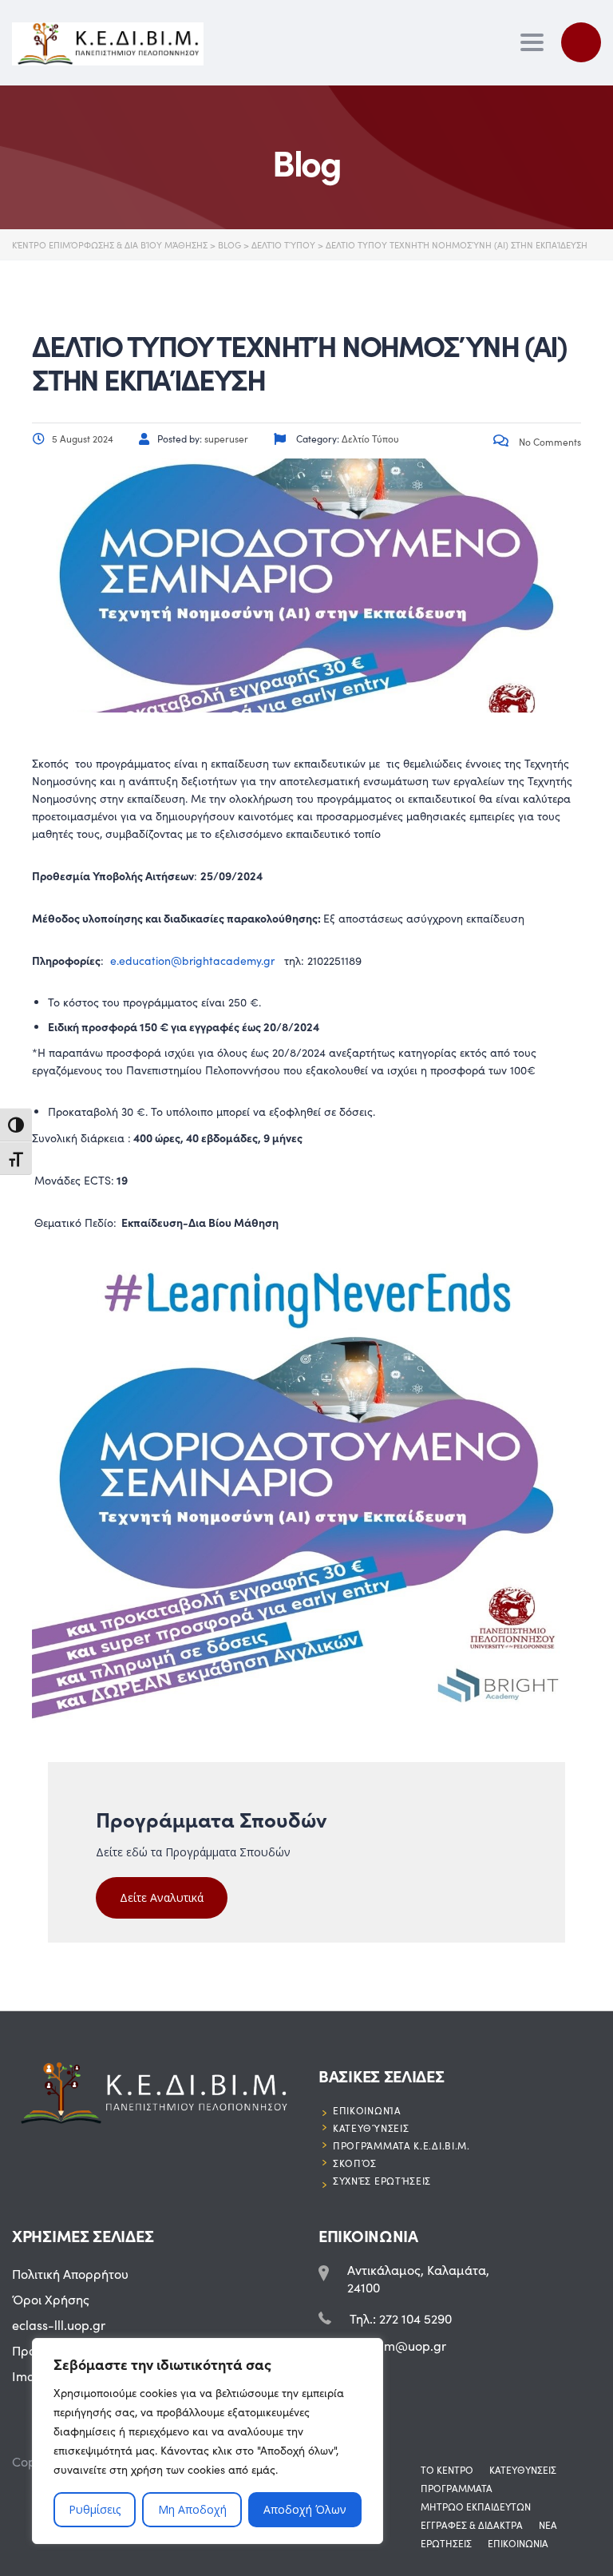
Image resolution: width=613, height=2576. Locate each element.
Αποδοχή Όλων (305, 2509)
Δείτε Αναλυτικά (162, 1897)
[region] (208, 2441)
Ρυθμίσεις (95, 2509)
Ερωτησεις (446, 2543)
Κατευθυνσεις (523, 2470)
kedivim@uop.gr (398, 2346)
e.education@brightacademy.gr (192, 961)
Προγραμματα (457, 2488)
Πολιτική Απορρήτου (70, 2274)
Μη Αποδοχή (192, 2509)
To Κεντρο (447, 2470)
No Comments (549, 442)
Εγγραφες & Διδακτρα (472, 2525)
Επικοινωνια (518, 2543)
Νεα (548, 2525)
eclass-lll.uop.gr (59, 2325)
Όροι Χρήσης (51, 2299)
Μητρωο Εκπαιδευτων (476, 2507)
